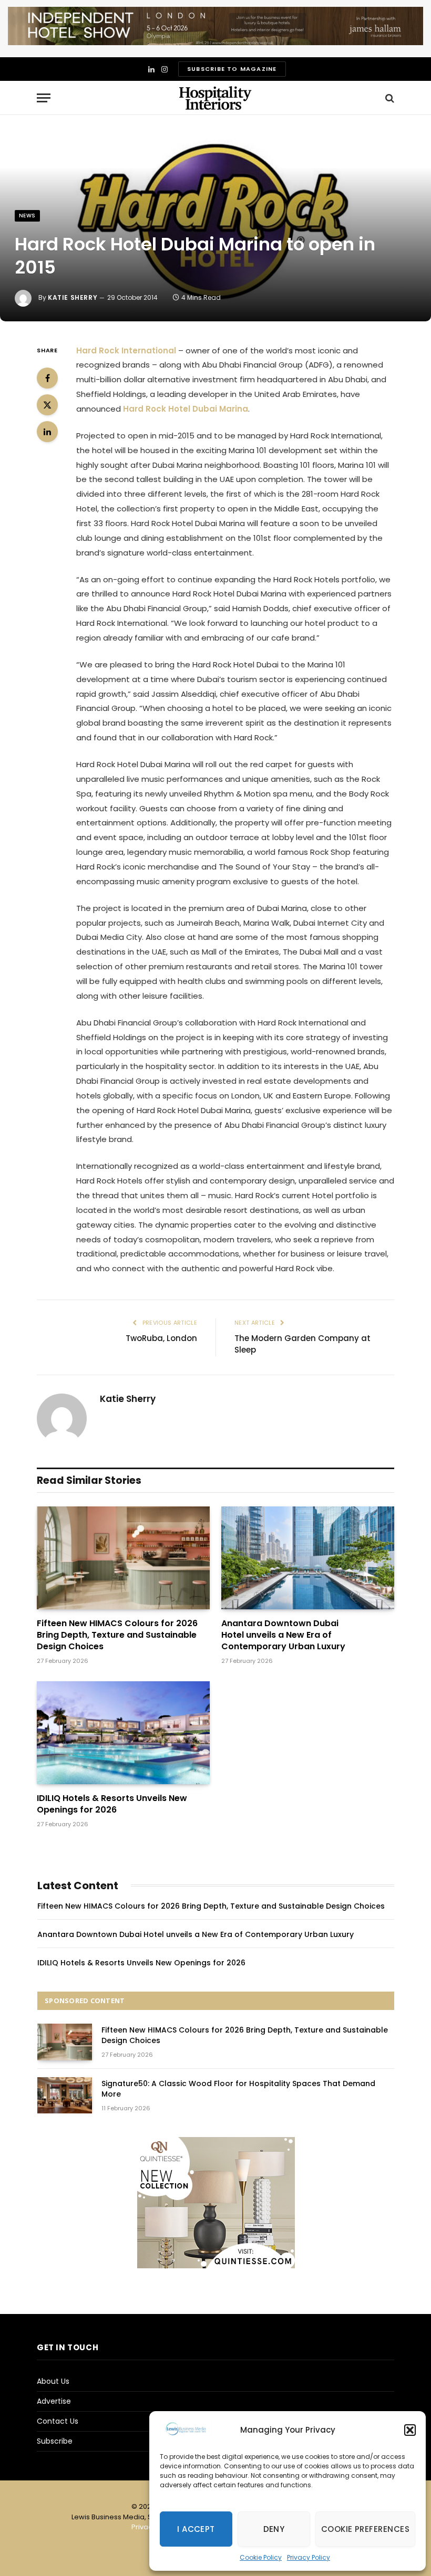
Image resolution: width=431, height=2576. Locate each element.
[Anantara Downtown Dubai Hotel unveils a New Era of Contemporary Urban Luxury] (308, 1558)
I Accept (196, 2529)
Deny (274, 2529)
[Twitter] (47, 405)
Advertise (54, 2401)
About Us (53, 2381)
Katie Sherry (73, 297)
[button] (410, 2430)
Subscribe (55, 2441)
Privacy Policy (309, 2557)
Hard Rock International (126, 350)
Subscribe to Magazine (232, 69)
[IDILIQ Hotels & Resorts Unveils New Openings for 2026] (123, 1733)
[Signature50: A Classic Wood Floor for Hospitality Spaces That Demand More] (65, 2095)
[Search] (389, 98)
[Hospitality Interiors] (215, 98)
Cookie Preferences (365, 2529)
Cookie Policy (261, 2557)
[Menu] (44, 98)
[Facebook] (47, 378)
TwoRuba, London (161, 1338)
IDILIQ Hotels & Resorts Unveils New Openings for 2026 (112, 1804)
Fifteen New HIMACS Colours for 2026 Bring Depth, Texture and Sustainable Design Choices (117, 1635)
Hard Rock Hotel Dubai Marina (186, 409)
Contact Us (58, 2421)
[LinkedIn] (47, 432)
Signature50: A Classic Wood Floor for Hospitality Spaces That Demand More (238, 2089)
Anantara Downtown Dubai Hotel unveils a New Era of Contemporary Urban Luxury (283, 1635)
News (27, 216)
